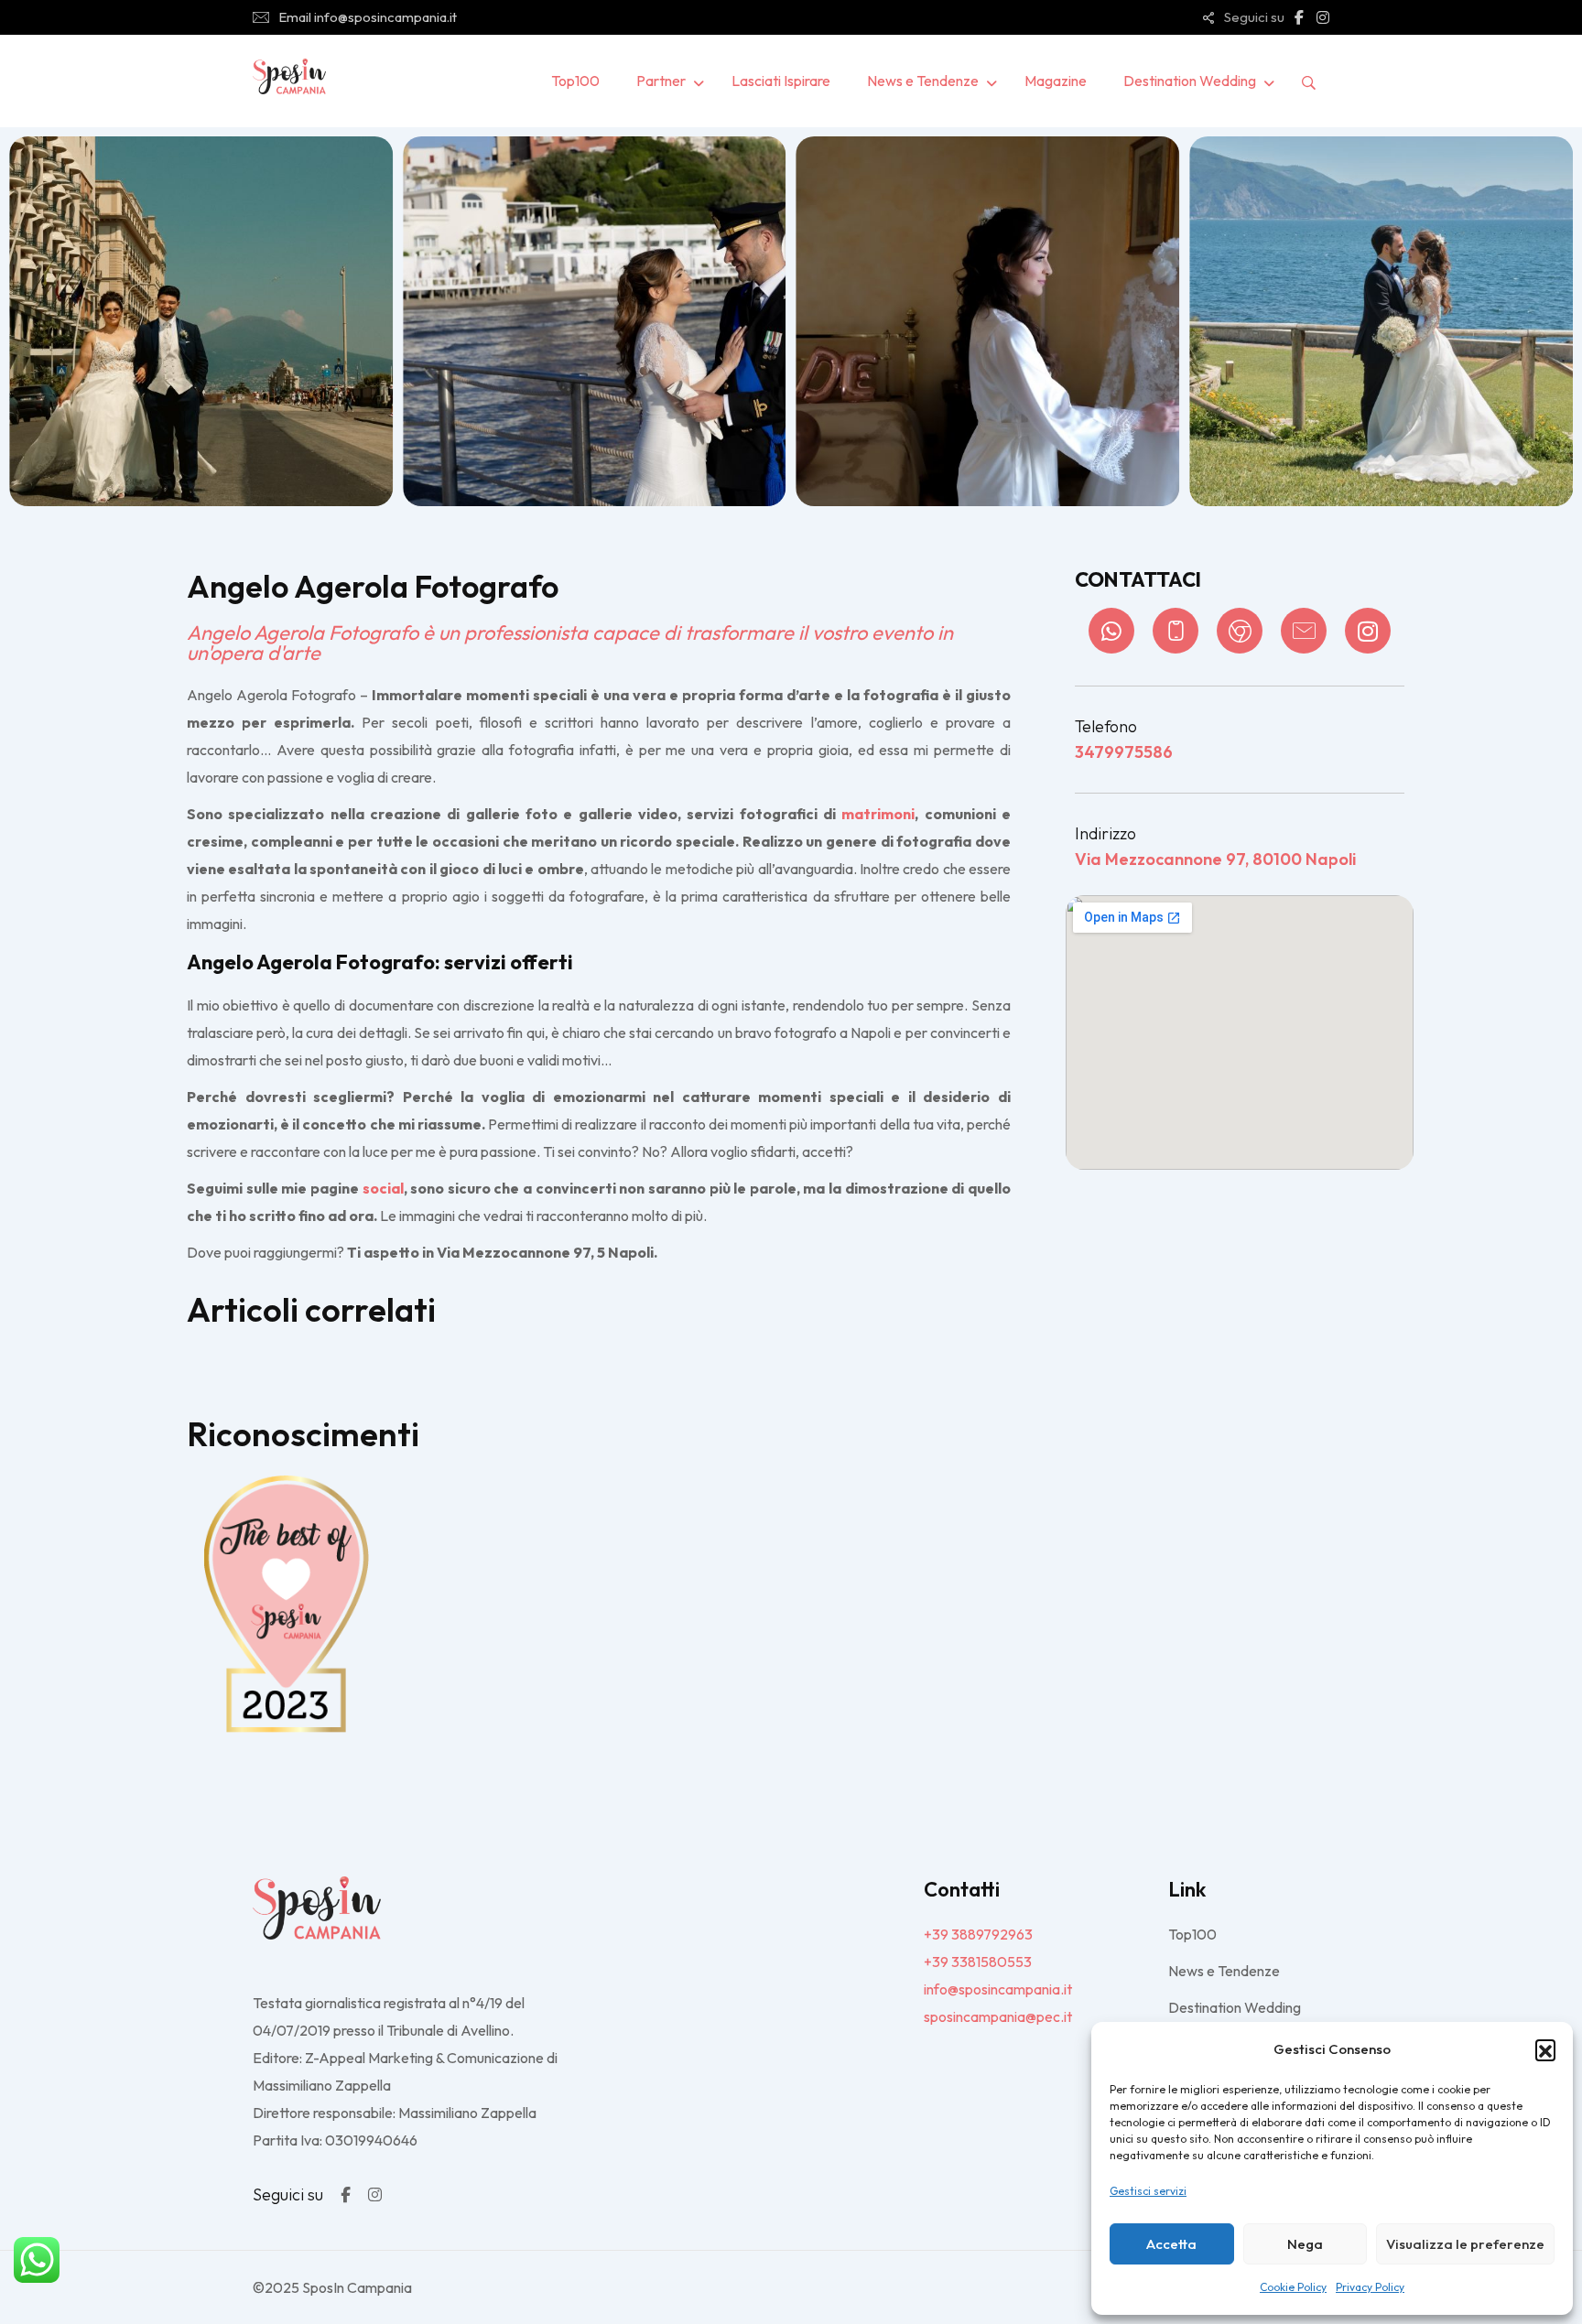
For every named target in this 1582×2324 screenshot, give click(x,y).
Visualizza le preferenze (1465, 2244)
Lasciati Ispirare (781, 81)
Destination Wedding (1190, 81)
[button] (1545, 2049)
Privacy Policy (1370, 2287)
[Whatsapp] (1111, 631)
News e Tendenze (923, 81)
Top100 (575, 81)
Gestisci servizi (1148, 2191)
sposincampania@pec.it (998, 2016)
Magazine (1056, 81)
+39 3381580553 (978, 1962)
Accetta (1171, 2244)
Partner (661, 81)
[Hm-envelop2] (1304, 631)
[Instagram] (1368, 631)
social (383, 1188)
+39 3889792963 (978, 1934)
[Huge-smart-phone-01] (1176, 631)
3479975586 (1124, 752)
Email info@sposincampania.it (368, 17)
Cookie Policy (1293, 2287)
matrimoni (878, 814)
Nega (1305, 2244)
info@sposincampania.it (998, 1989)
